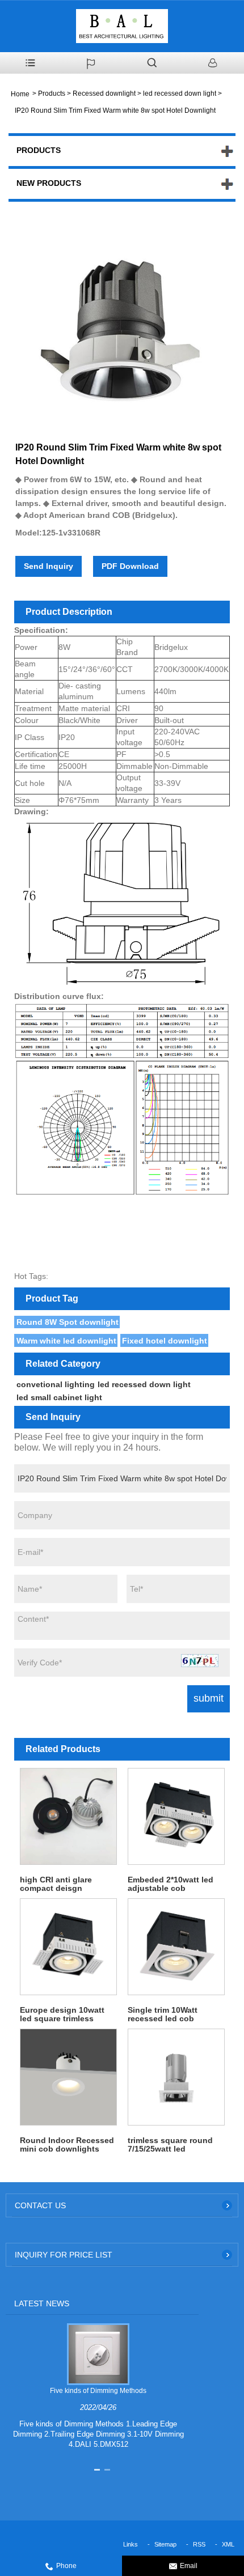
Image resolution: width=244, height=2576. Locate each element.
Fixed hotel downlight (165, 1341)
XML (228, 2544)
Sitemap (165, 2544)
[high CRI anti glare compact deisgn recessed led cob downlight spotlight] (68, 1817)
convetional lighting (56, 1384)
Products (52, 93)
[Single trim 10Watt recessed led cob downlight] (176, 1947)
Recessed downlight (104, 93)
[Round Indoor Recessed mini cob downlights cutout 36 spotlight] (68, 2077)
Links (131, 2544)
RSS (199, 2544)
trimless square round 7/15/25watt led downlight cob (170, 2145)
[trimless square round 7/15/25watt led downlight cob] (176, 2077)
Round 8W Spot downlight (68, 1322)
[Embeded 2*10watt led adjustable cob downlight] (176, 1817)
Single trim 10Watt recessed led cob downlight (163, 2014)
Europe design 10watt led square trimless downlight (62, 2014)
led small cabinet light (59, 1397)
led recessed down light (180, 93)
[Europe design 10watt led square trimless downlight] (68, 1947)
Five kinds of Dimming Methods (98, 2391)
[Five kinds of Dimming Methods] (98, 2354)
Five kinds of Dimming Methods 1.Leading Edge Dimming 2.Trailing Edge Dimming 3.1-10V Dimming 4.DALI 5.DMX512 (98, 2434)
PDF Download (130, 566)
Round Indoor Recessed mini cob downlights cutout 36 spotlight (67, 2145)
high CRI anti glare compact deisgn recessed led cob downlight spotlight (58, 1884)
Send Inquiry (49, 566)
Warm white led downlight (66, 1341)
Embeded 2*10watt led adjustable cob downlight (171, 1884)
